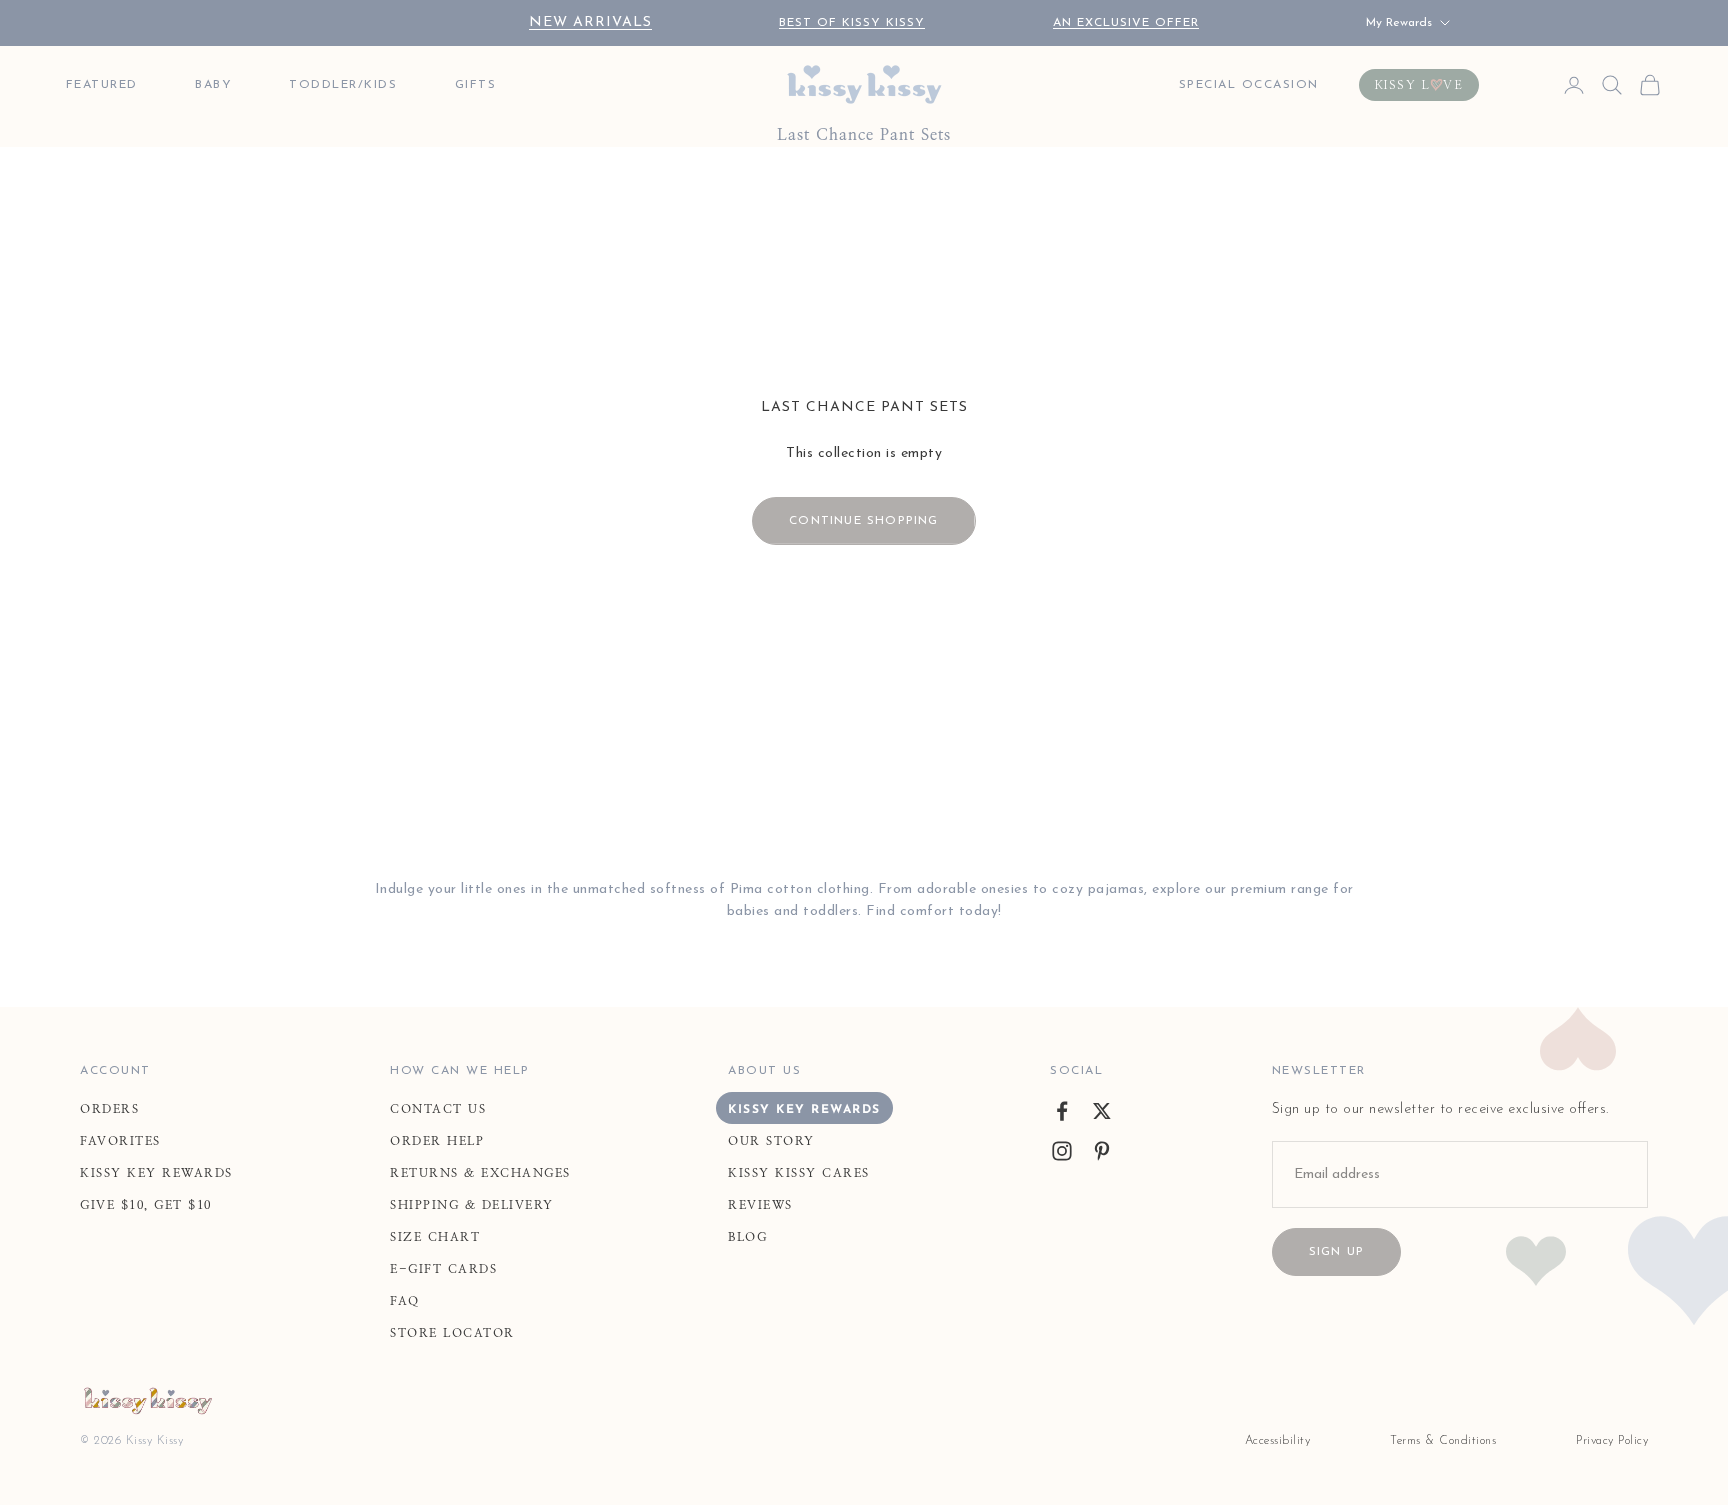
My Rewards (1399, 23)
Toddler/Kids (343, 85)
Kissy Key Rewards (156, 1173)
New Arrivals (590, 22)
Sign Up (1336, 1252)
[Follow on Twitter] (1102, 1111)
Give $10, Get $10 (146, 1205)
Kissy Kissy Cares (799, 1173)
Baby (213, 85)
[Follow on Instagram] (1062, 1151)
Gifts (476, 85)
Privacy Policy (1612, 1441)
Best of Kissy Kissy (852, 23)
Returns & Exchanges (480, 1173)
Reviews (760, 1205)
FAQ (405, 1301)
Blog (747, 1237)
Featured (102, 85)
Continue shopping (863, 521)
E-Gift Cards (443, 1269)
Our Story (771, 1141)
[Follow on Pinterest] (1102, 1151)
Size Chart (435, 1237)
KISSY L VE (1419, 85)
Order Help (437, 1141)
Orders (109, 1109)
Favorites (120, 1141)
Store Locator (452, 1333)
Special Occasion (1249, 85)
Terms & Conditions (1443, 1441)
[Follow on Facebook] (1062, 1111)
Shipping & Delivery (472, 1205)
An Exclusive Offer (1126, 23)
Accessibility (1278, 1441)
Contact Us (438, 1109)
